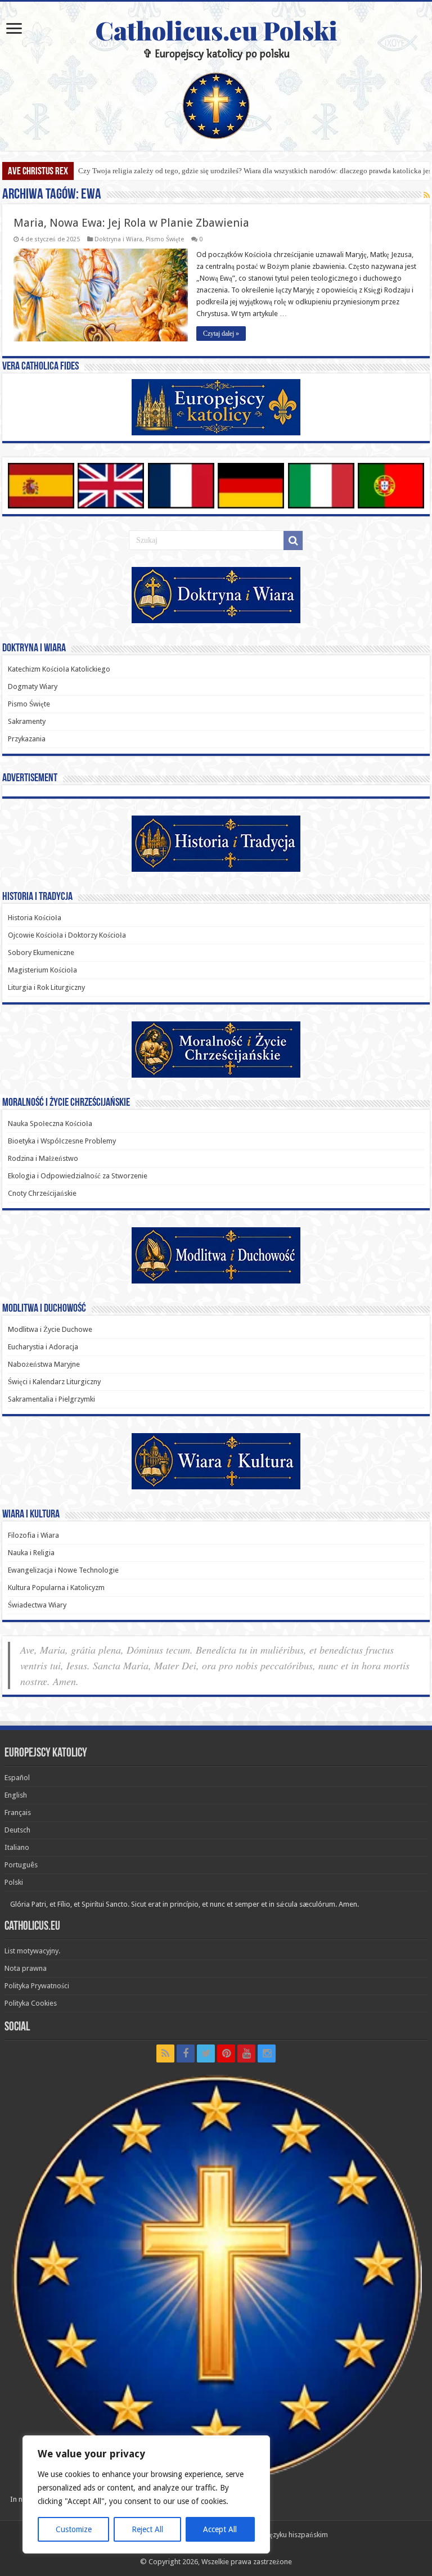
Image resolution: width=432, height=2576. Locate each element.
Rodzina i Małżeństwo (43, 1158)
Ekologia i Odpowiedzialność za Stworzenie (78, 1176)
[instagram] (267, 2053)
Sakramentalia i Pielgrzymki (51, 1399)
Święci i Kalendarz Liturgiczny (54, 1382)
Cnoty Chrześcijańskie (42, 1193)
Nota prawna (26, 1968)
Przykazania (27, 739)
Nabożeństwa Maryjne (44, 1364)
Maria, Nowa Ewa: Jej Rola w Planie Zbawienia (131, 223)
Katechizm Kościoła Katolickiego (59, 669)
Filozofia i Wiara (33, 1535)
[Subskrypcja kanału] (427, 195)
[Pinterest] (226, 2053)
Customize (74, 2529)
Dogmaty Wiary (33, 686)
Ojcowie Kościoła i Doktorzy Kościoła (67, 935)
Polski (14, 1882)
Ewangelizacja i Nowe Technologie (63, 1570)
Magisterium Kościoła (42, 970)
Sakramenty (27, 721)
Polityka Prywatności (37, 1986)
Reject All (147, 2529)
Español (17, 1778)
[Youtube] (246, 2053)
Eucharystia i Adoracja (43, 1347)
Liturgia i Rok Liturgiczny (46, 987)
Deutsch (17, 1830)
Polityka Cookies (31, 2003)
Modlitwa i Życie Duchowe (50, 1329)
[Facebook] (186, 2053)
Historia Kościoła (35, 918)
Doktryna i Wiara (118, 239)
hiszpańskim (308, 2535)
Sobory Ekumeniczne (41, 953)
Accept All (220, 2529)
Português (21, 1865)
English (16, 1795)
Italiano (17, 1847)
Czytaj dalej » (221, 334)
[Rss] (165, 2053)
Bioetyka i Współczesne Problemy (62, 1141)
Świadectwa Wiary (37, 1605)
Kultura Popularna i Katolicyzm (56, 1588)
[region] (146, 2494)
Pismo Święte (165, 239)
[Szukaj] (293, 541)
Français (18, 1812)
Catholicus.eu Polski (216, 30)
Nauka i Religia (31, 1553)
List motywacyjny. (32, 1951)
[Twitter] (206, 2053)
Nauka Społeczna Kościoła (50, 1123)
